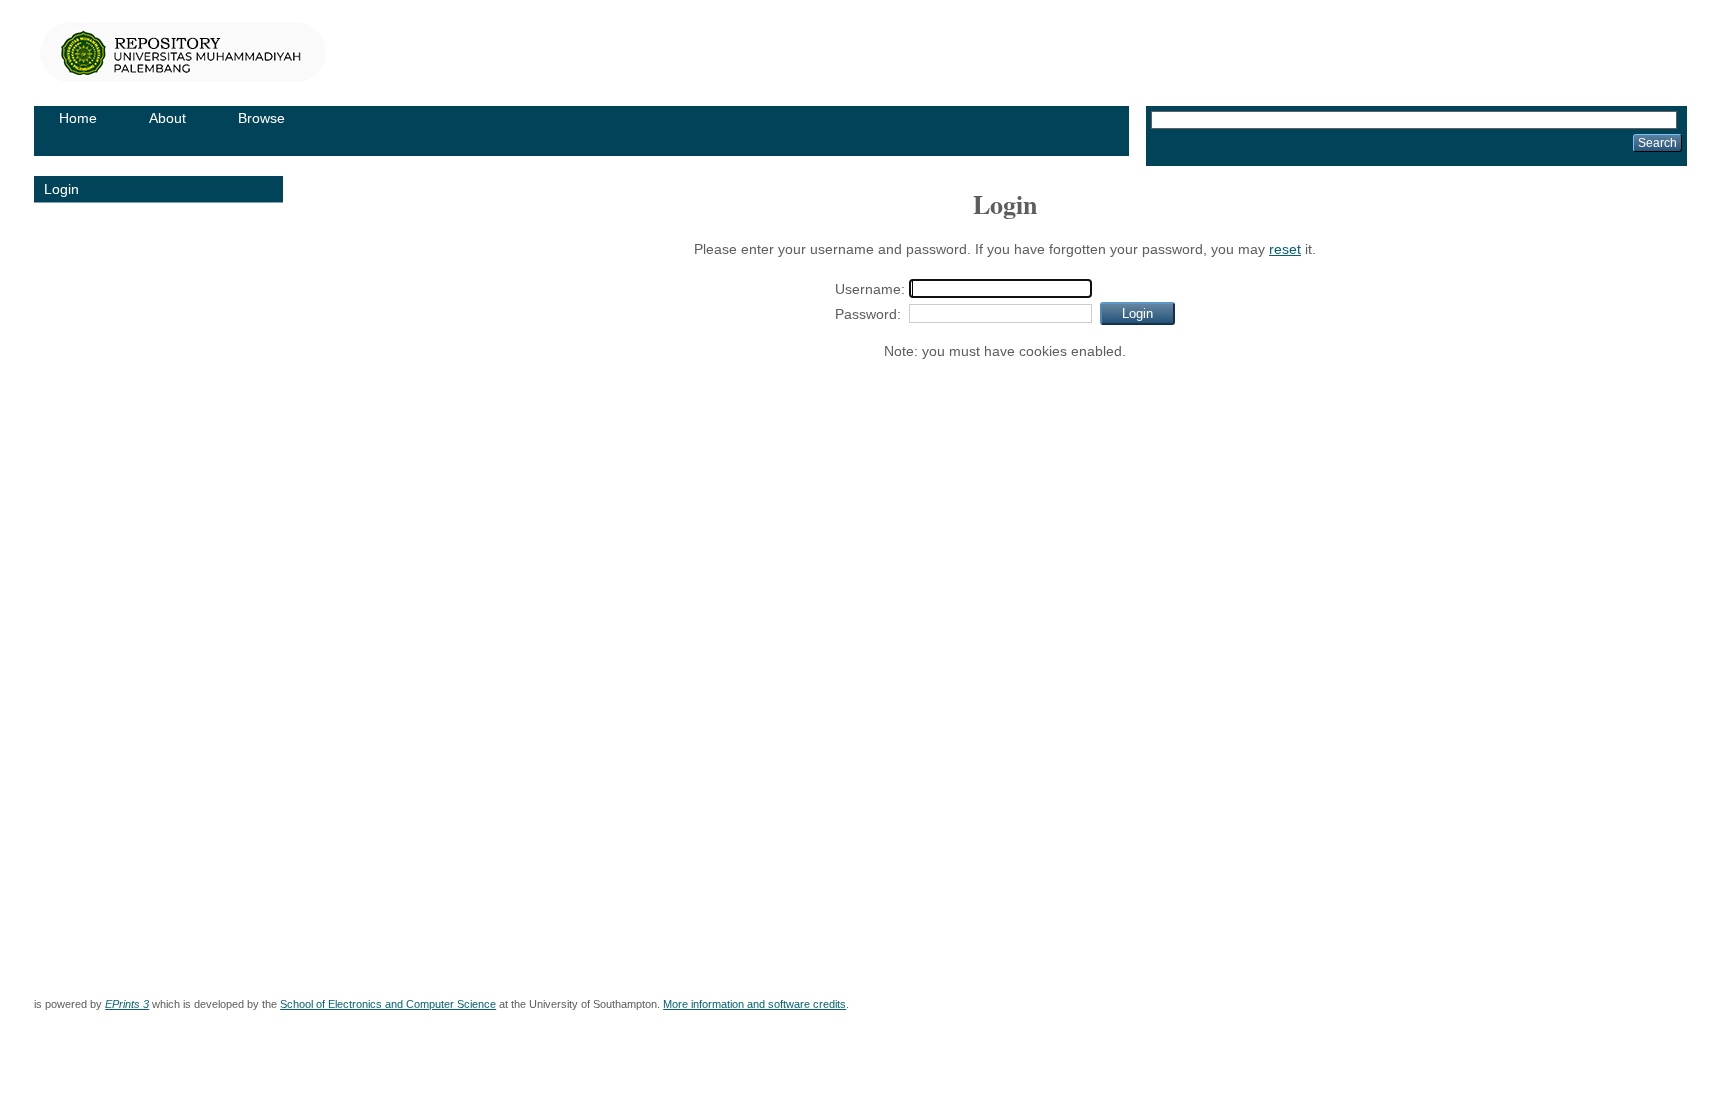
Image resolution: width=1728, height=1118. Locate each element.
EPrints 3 (127, 1004)
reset (1285, 249)
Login (61, 189)
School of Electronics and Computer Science (388, 1004)
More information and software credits (754, 1004)
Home (78, 118)
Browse (261, 118)
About (167, 118)
